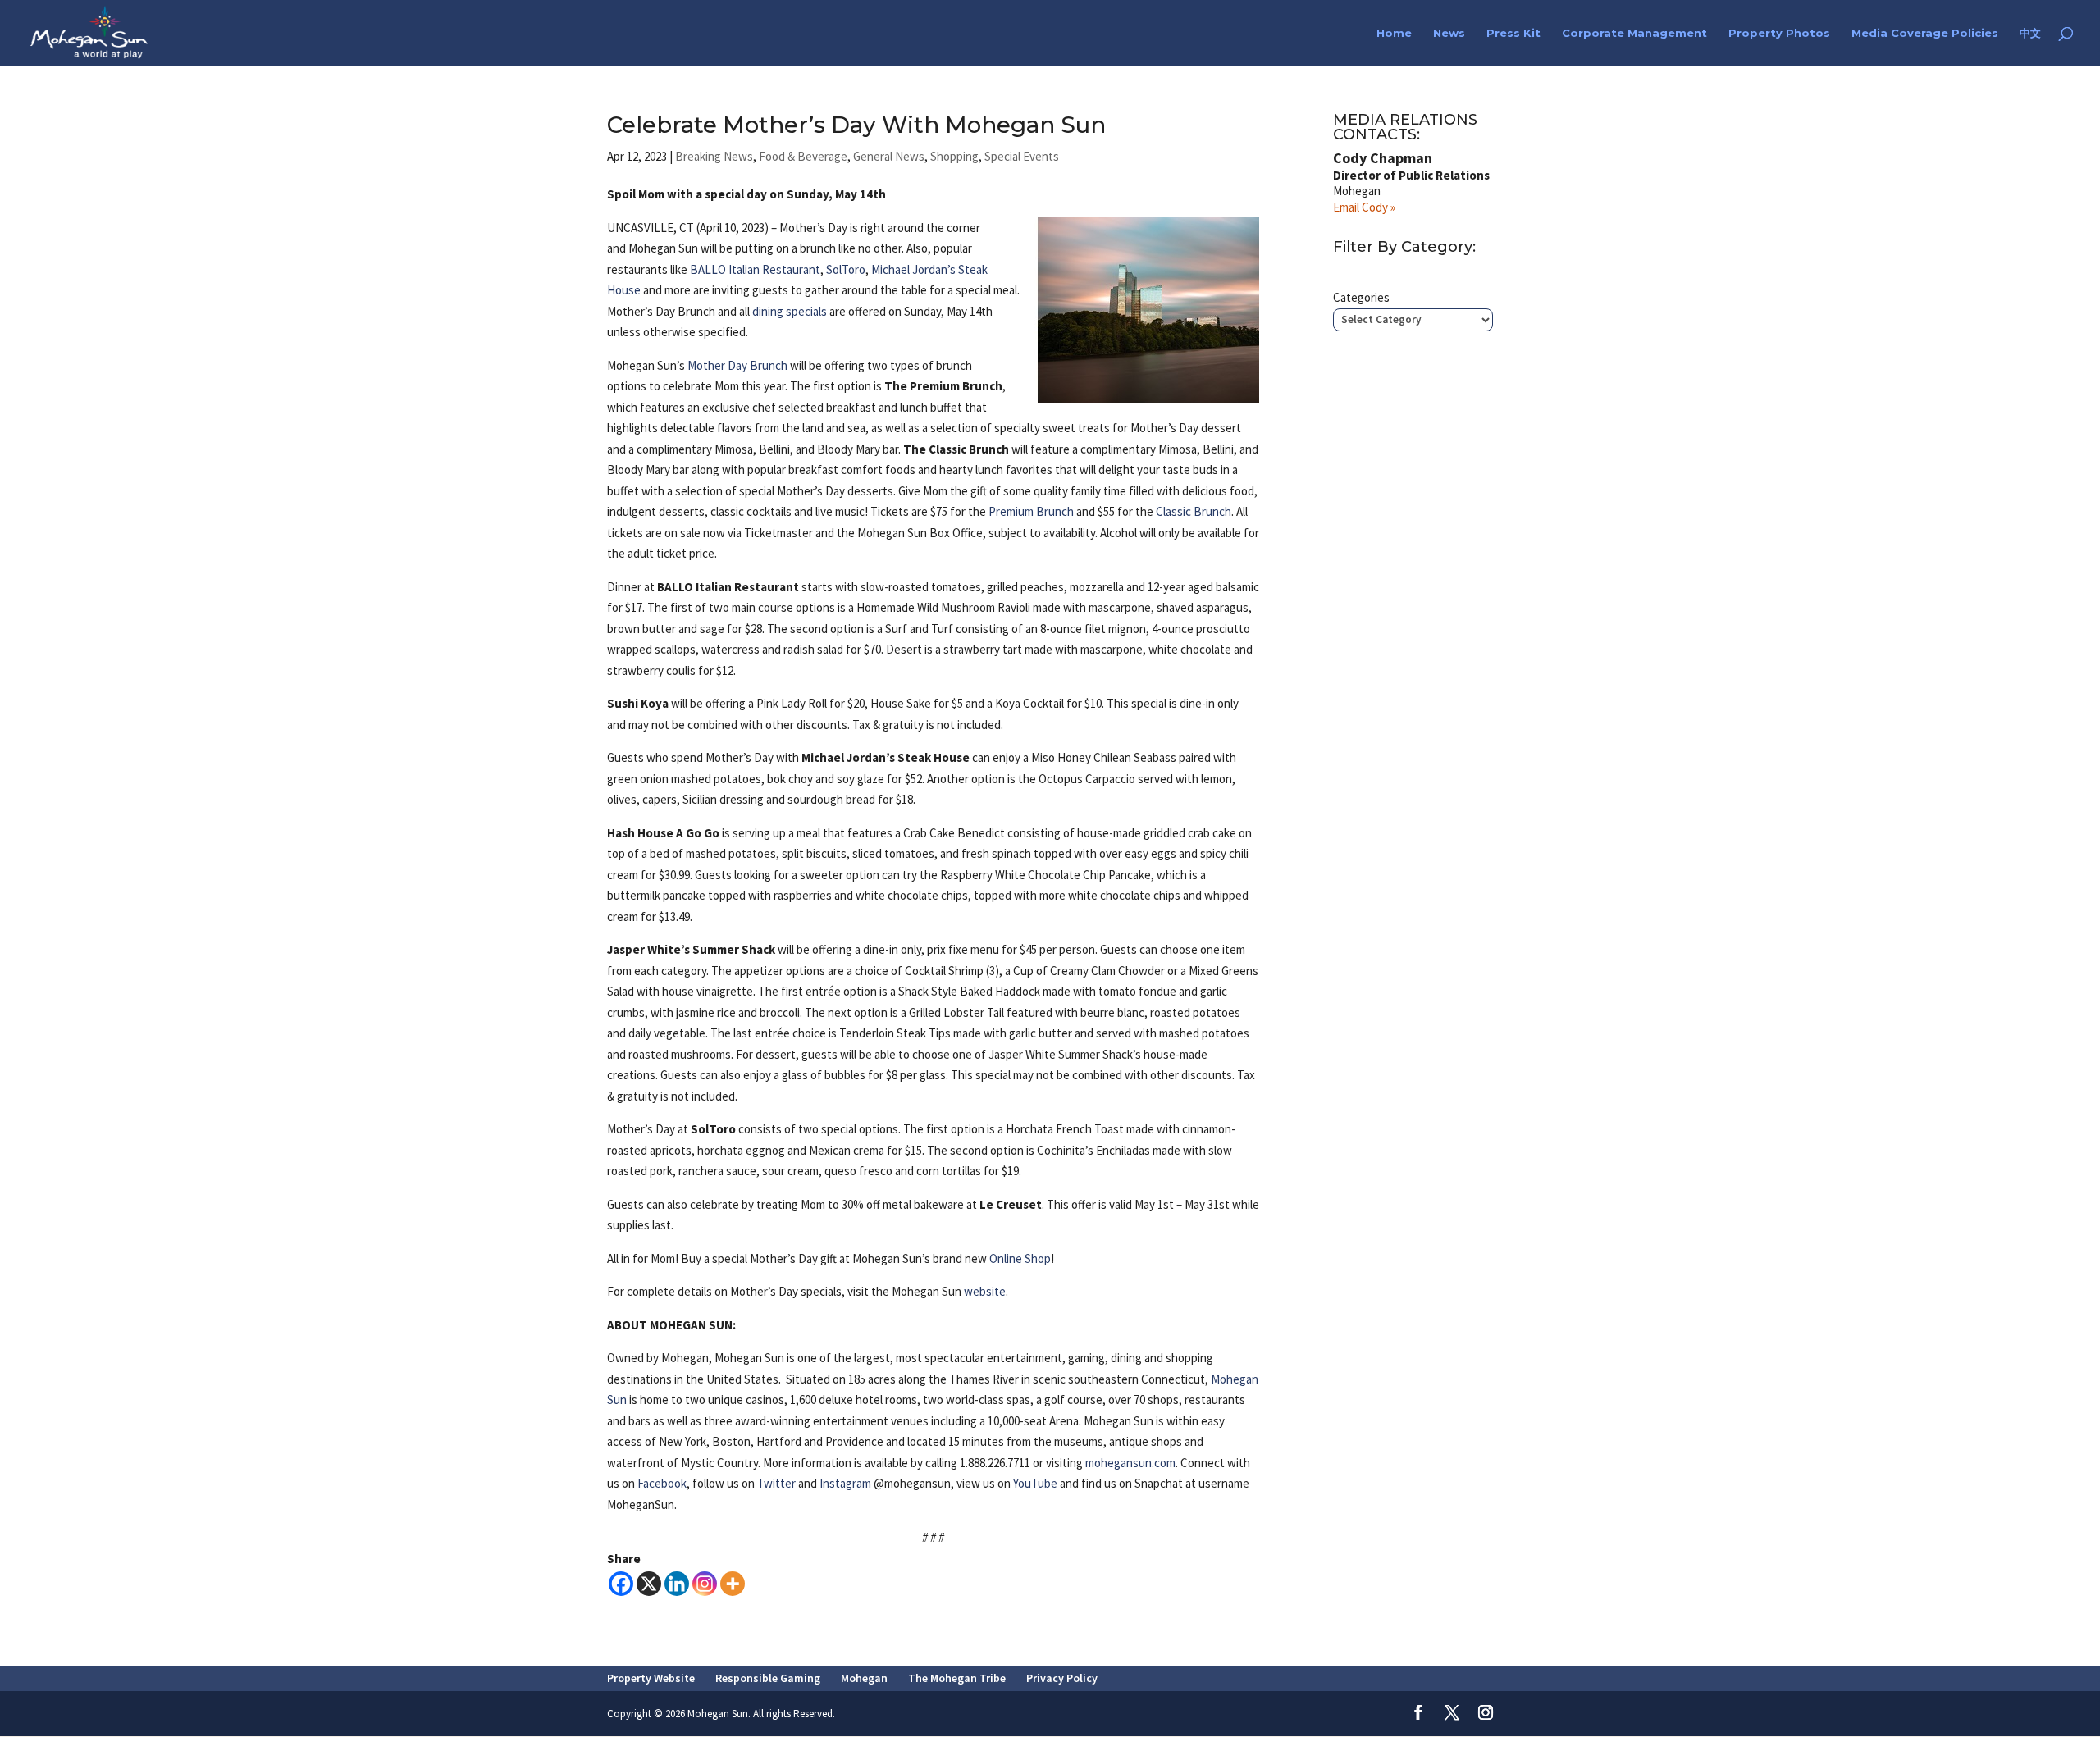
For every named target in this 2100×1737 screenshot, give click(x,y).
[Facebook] (621, 1584)
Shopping (954, 156)
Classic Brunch (1194, 511)
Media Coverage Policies (1925, 33)
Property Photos (1779, 33)
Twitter (776, 1483)
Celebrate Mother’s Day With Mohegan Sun (856, 125)
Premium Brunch (1031, 511)
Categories (1361, 297)
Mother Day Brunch (737, 365)
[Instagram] (705, 1584)
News (1449, 33)
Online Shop (1020, 1258)
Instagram (845, 1483)
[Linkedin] (677, 1584)
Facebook (662, 1483)
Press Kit (1513, 33)
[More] (733, 1584)
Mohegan (864, 1678)
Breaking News (714, 156)
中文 (2030, 33)
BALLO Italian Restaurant (755, 269)
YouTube (1035, 1483)
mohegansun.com (1130, 1463)
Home (1394, 33)
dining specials (790, 311)
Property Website (651, 1678)
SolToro (846, 269)
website (985, 1291)
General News (889, 156)
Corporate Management (1634, 33)
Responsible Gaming (768, 1678)
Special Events (1022, 156)
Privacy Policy (1062, 1678)
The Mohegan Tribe (957, 1678)
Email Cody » (1364, 207)
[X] (649, 1584)
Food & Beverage (803, 156)
